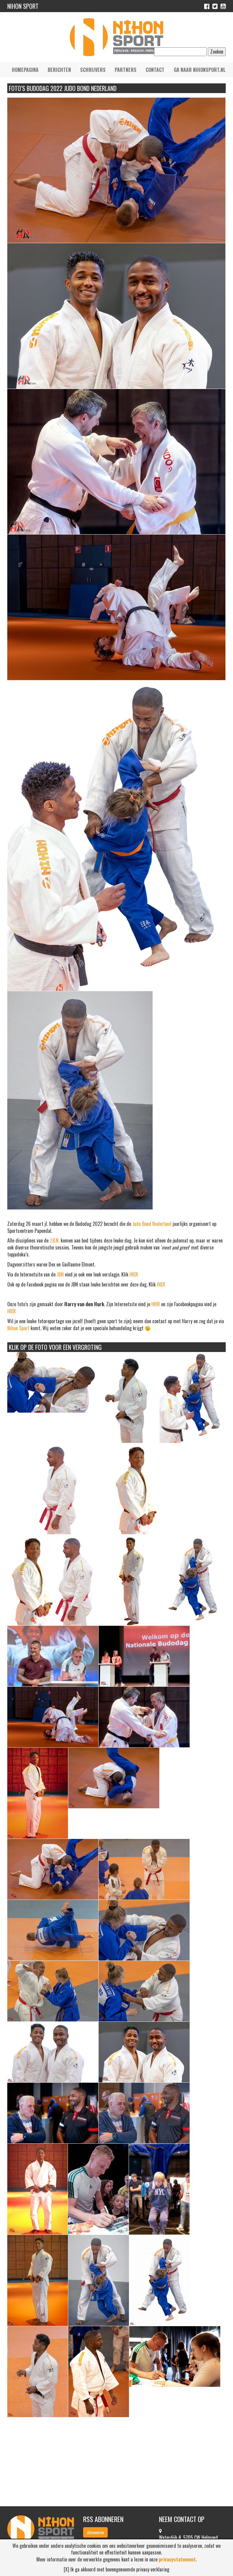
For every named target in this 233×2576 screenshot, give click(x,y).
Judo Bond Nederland (152, 1224)
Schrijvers (93, 70)
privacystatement (177, 2559)
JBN (60, 1274)
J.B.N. (55, 1240)
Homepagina (25, 70)
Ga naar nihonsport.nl (200, 70)
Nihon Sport (18, 1328)
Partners (126, 70)
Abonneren (95, 2532)
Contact (155, 70)
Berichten (59, 70)
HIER (134, 1274)
